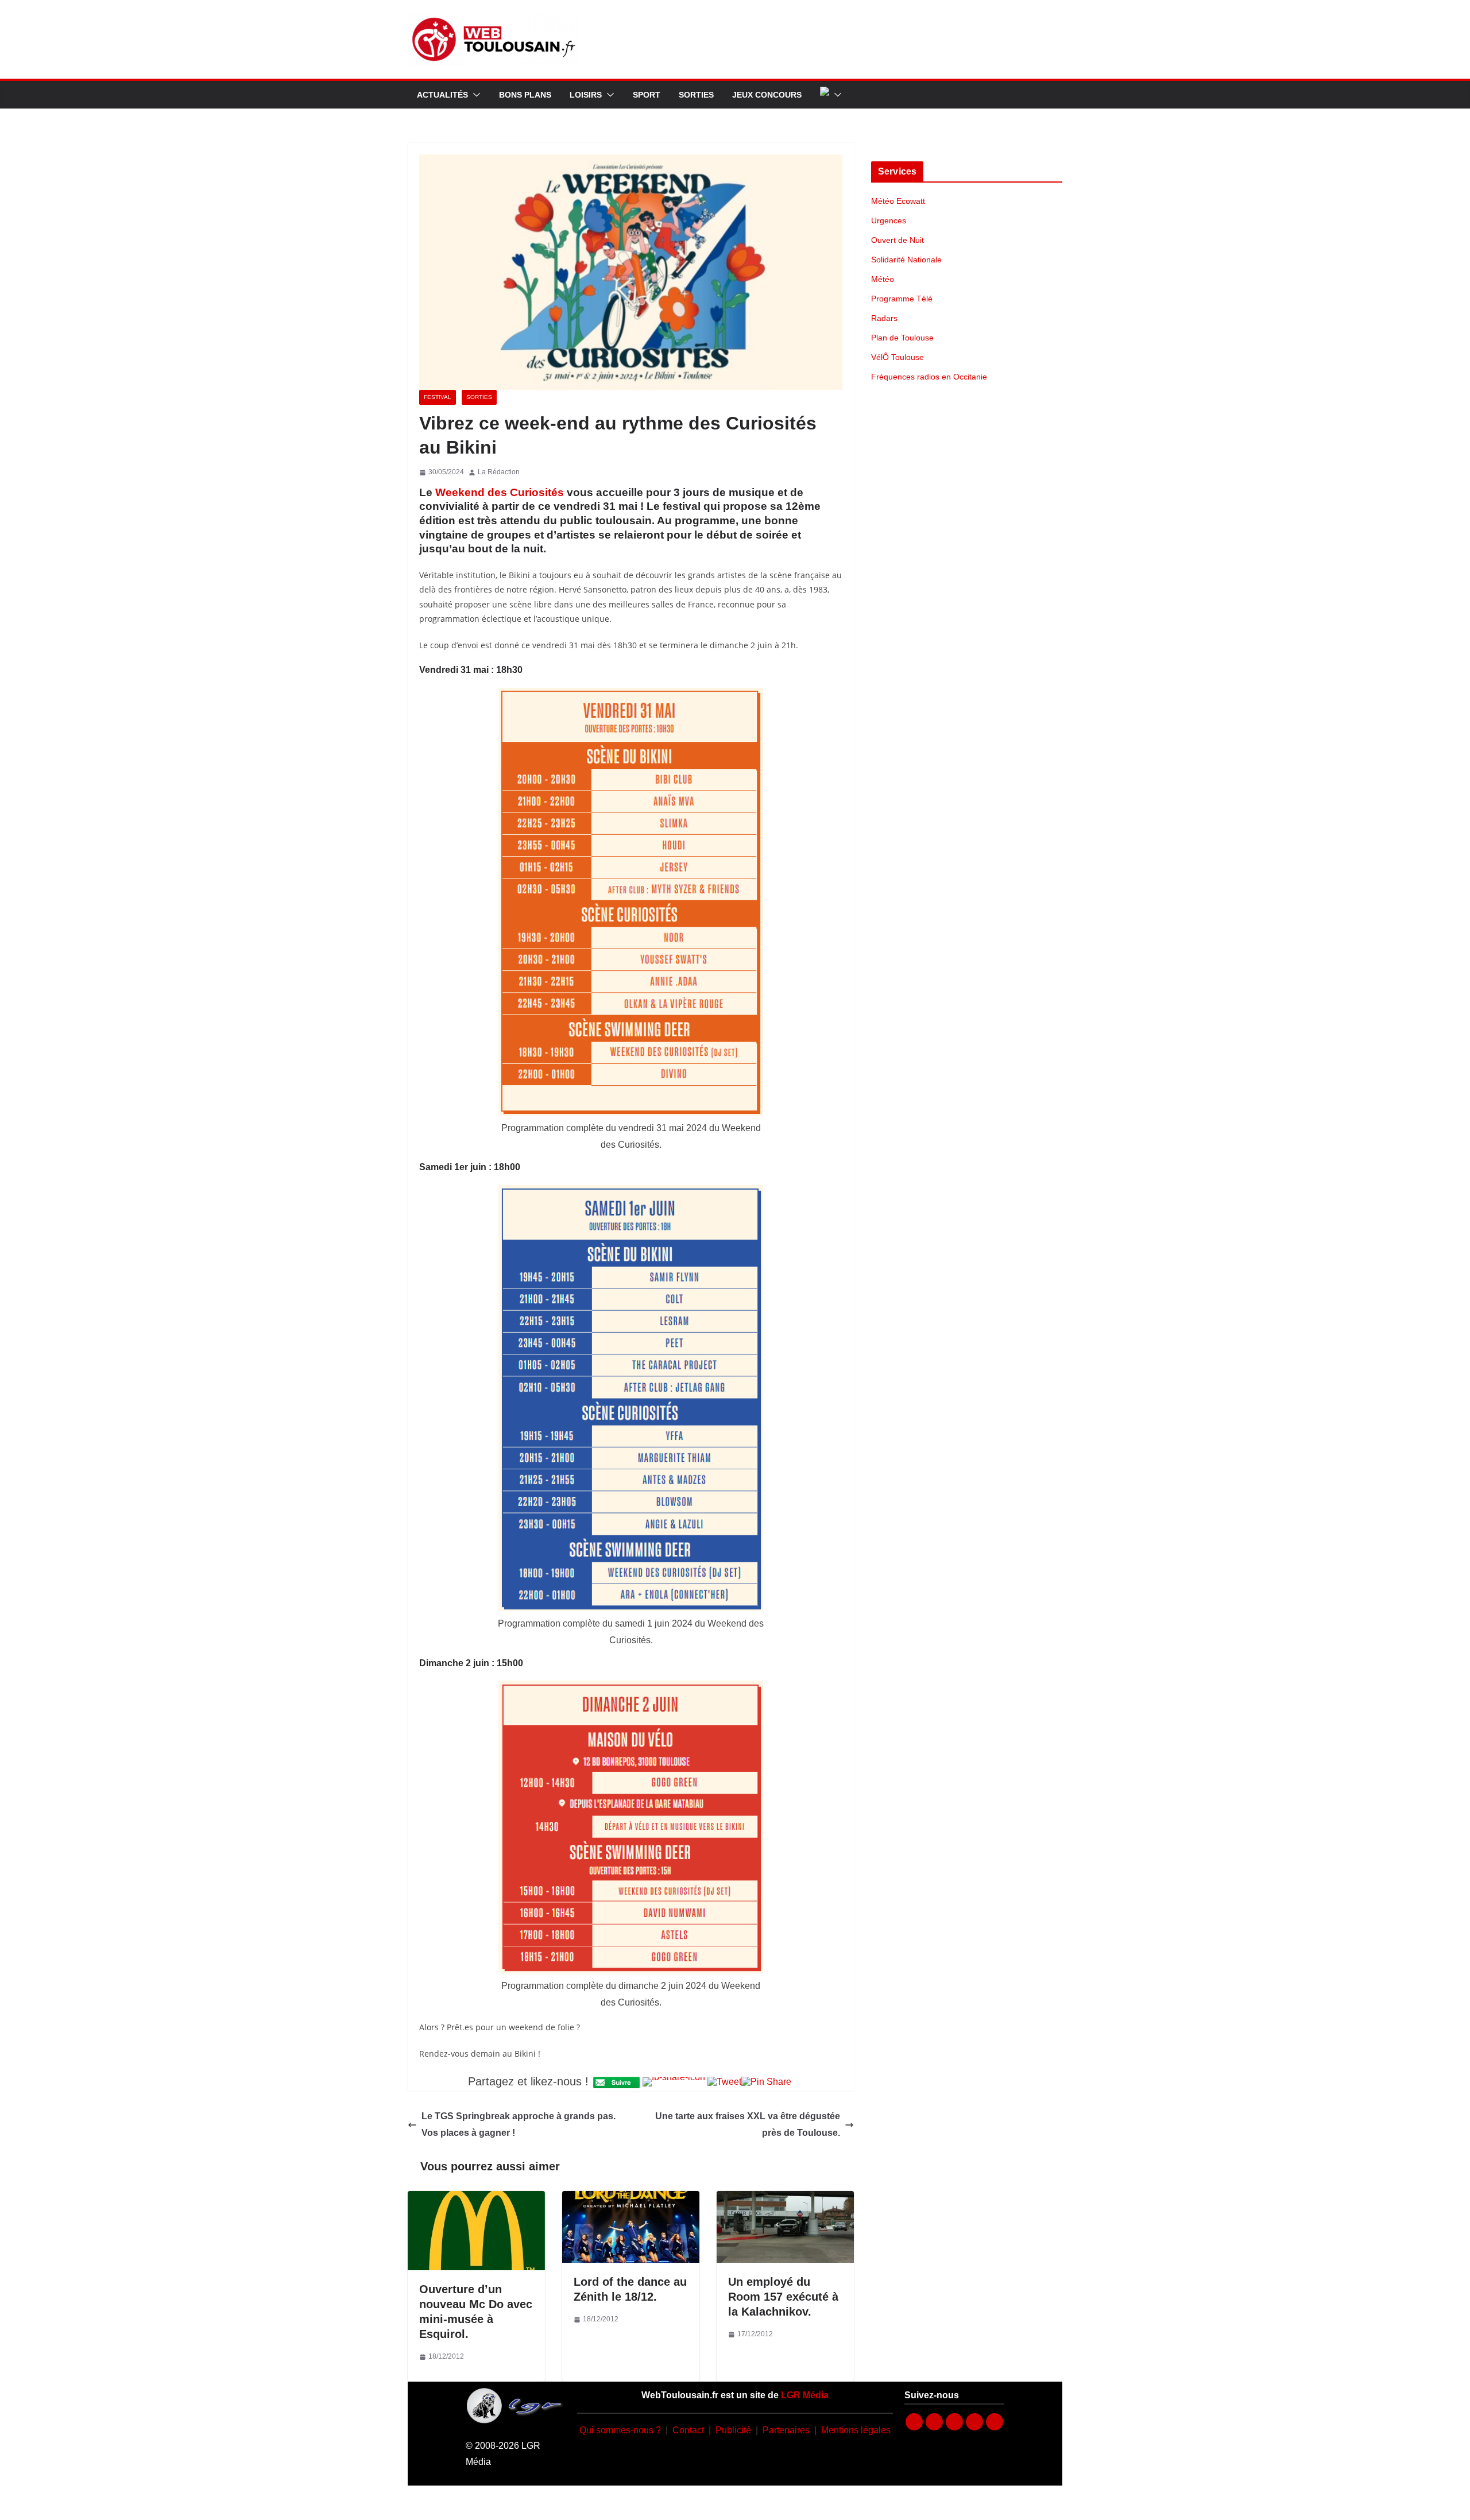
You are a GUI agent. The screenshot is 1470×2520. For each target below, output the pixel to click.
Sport (647, 95)
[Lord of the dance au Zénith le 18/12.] (631, 2199)
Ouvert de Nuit (898, 240)
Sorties (696, 95)
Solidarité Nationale (906, 260)
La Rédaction (499, 472)
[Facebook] (914, 2422)
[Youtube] (954, 2422)
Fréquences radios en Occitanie (929, 377)
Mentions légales (856, 2430)
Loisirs (586, 95)
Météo (883, 279)
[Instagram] (934, 2422)
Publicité (733, 2430)
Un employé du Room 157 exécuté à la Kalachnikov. (783, 2297)
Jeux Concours (767, 95)
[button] (474, 95)
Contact (688, 2430)
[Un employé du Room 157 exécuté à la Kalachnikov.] (785, 2199)
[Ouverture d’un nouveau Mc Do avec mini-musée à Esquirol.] (476, 2199)
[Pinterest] (995, 2422)
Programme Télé (902, 299)
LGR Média (805, 2395)
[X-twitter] (974, 2422)
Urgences (889, 220)
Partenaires (786, 2430)
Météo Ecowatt (898, 201)
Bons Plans (525, 95)
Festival (438, 397)
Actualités (442, 95)
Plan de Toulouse (902, 338)
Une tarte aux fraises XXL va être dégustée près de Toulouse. (748, 2124)
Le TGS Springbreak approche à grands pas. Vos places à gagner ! (519, 2124)
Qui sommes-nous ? (620, 2430)
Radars (884, 318)
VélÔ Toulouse (898, 357)
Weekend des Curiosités (500, 492)
